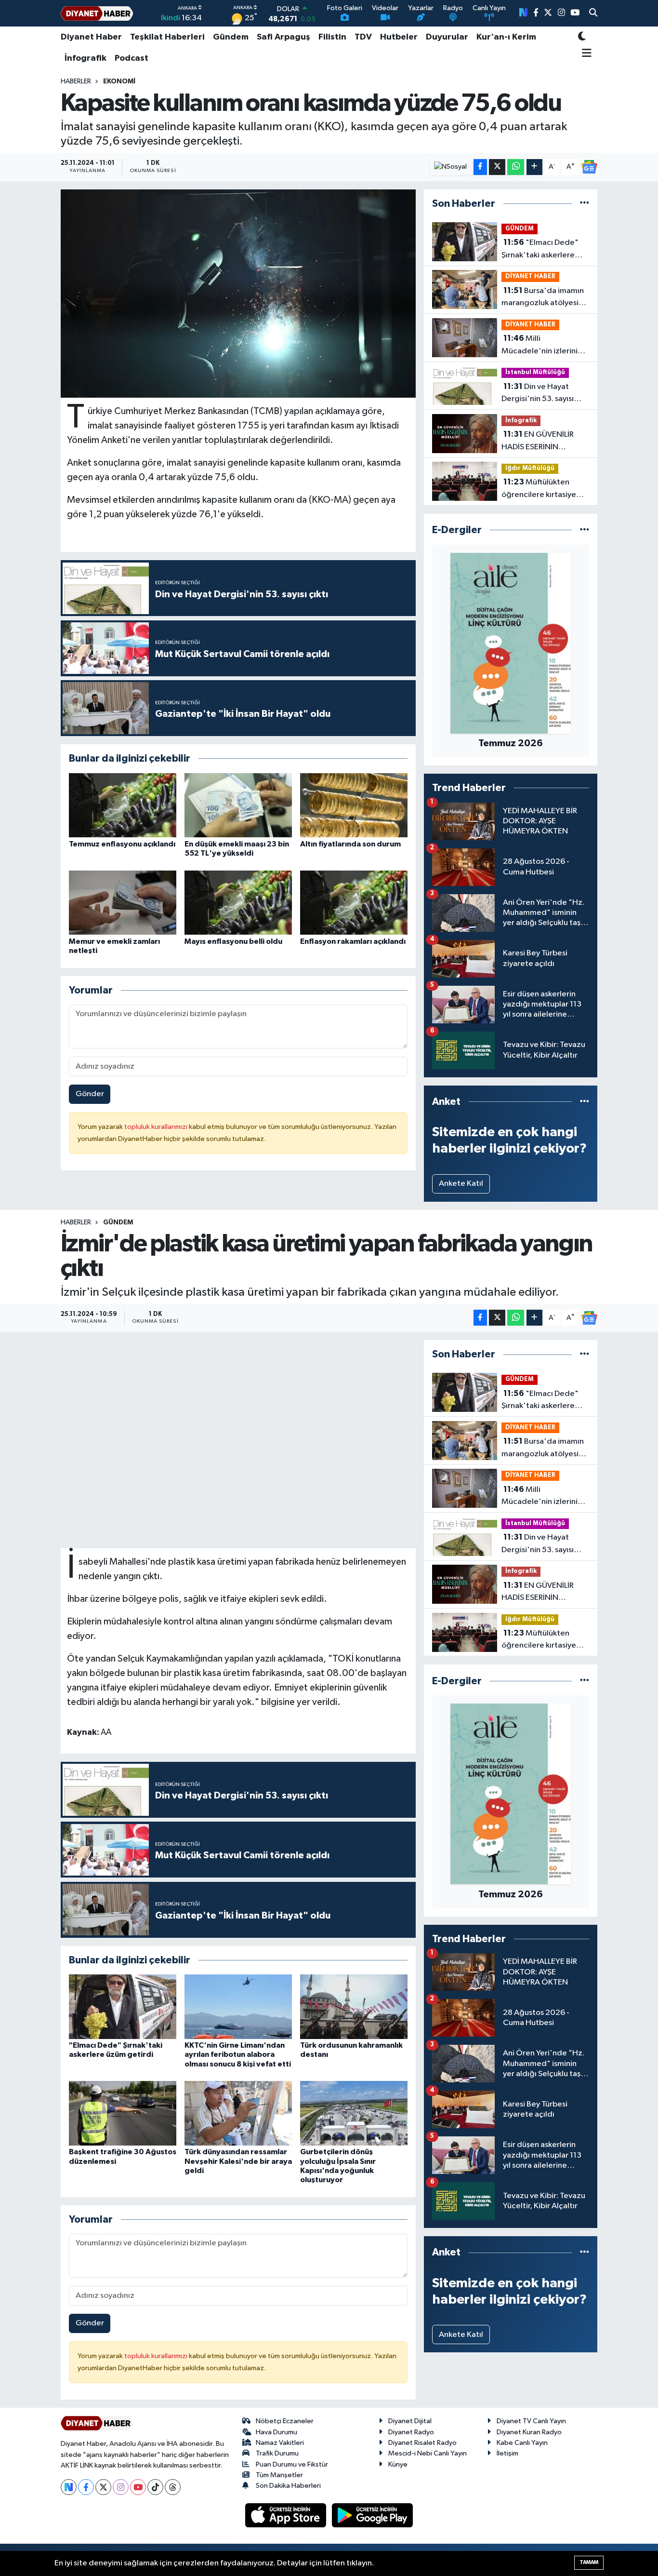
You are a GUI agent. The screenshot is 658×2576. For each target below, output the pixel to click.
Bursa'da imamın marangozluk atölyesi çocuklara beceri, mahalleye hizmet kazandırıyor (543, 298)
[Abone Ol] (589, 167)
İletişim (507, 2453)
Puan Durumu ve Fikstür (292, 2464)
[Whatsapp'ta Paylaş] (516, 167)
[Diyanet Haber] (97, 13)
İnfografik (86, 58)
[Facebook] (86, 2487)
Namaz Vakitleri (280, 2443)
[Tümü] (585, 204)
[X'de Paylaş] (497, 167)
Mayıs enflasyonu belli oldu (233, 941)
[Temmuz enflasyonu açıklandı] (123, 805)
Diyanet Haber (91, 37)
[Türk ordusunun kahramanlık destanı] (354, 2006)
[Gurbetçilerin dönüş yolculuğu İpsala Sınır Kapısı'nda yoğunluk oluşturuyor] (354, 2113)
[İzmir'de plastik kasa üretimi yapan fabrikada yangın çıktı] (238, 1444)
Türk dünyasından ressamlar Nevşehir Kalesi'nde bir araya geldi (238, 2161)
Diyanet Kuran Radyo (529, 2432)
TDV (363, 37)
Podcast (132, 58)
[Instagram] (121, 2487)
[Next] (69, 2487)
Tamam (589, 2562)
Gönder (90, 1094)
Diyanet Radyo (411, 2432)
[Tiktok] (155, 2487)
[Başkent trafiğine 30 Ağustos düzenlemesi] (123, 2113)
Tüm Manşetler (279, 2475)
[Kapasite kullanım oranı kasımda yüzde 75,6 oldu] (238, 294)
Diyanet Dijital (410, 2421)
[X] (103, 2487)
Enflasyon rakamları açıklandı (353, 941)
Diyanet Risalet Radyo (422, 2443)
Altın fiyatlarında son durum (350, 844)
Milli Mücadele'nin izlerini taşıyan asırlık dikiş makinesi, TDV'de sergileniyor (540, 346)
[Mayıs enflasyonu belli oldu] (238, 903)
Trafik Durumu (277, 2453)
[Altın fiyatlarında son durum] (354, 805)
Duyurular (447, 37)
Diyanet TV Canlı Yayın (531, 2421)
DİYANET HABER (530, 276)
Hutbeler (399, 37)
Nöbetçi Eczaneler (285, 2421)
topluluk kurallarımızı (157, 1127)
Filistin (332, 37)
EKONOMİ (119, 81)
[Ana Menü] (585, 54)
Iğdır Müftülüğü (530, 468)
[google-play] (373, 2515)
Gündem (231, 37)
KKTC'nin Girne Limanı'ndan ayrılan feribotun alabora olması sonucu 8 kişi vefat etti (238, 2054)
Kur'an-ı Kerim (506, 37)
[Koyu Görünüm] (582, 37)
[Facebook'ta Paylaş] (480, 167)
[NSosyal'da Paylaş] (451, 167)
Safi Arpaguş (283, 37)
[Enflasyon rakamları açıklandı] (354, 903)
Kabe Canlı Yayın (522, 2443)
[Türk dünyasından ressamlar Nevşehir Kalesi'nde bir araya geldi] (238, 2113)
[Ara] (593, 13)
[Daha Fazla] (534, 167)
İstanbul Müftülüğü (535, 372)
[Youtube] (138, 2487)
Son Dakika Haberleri (288, 2486)
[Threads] (173, 2487)
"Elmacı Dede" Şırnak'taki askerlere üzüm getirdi (540, 250)
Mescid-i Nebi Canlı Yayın (428, 2453)
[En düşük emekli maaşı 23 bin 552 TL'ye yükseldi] (238, 805)
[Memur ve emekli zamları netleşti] (123, 903)
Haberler (76, 81)
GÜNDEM (520, 229)
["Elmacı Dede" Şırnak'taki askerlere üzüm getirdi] (123, 2006)
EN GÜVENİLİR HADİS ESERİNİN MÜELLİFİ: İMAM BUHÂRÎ (544, 442)
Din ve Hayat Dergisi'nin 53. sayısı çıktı (538, 394)
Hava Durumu (276, 2432)
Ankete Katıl (461, 1184)
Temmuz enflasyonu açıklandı (122, 844)
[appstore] (287, 2515)
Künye (398, 2464)
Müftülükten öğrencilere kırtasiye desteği (539, 489)
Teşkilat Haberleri (167, 37)
